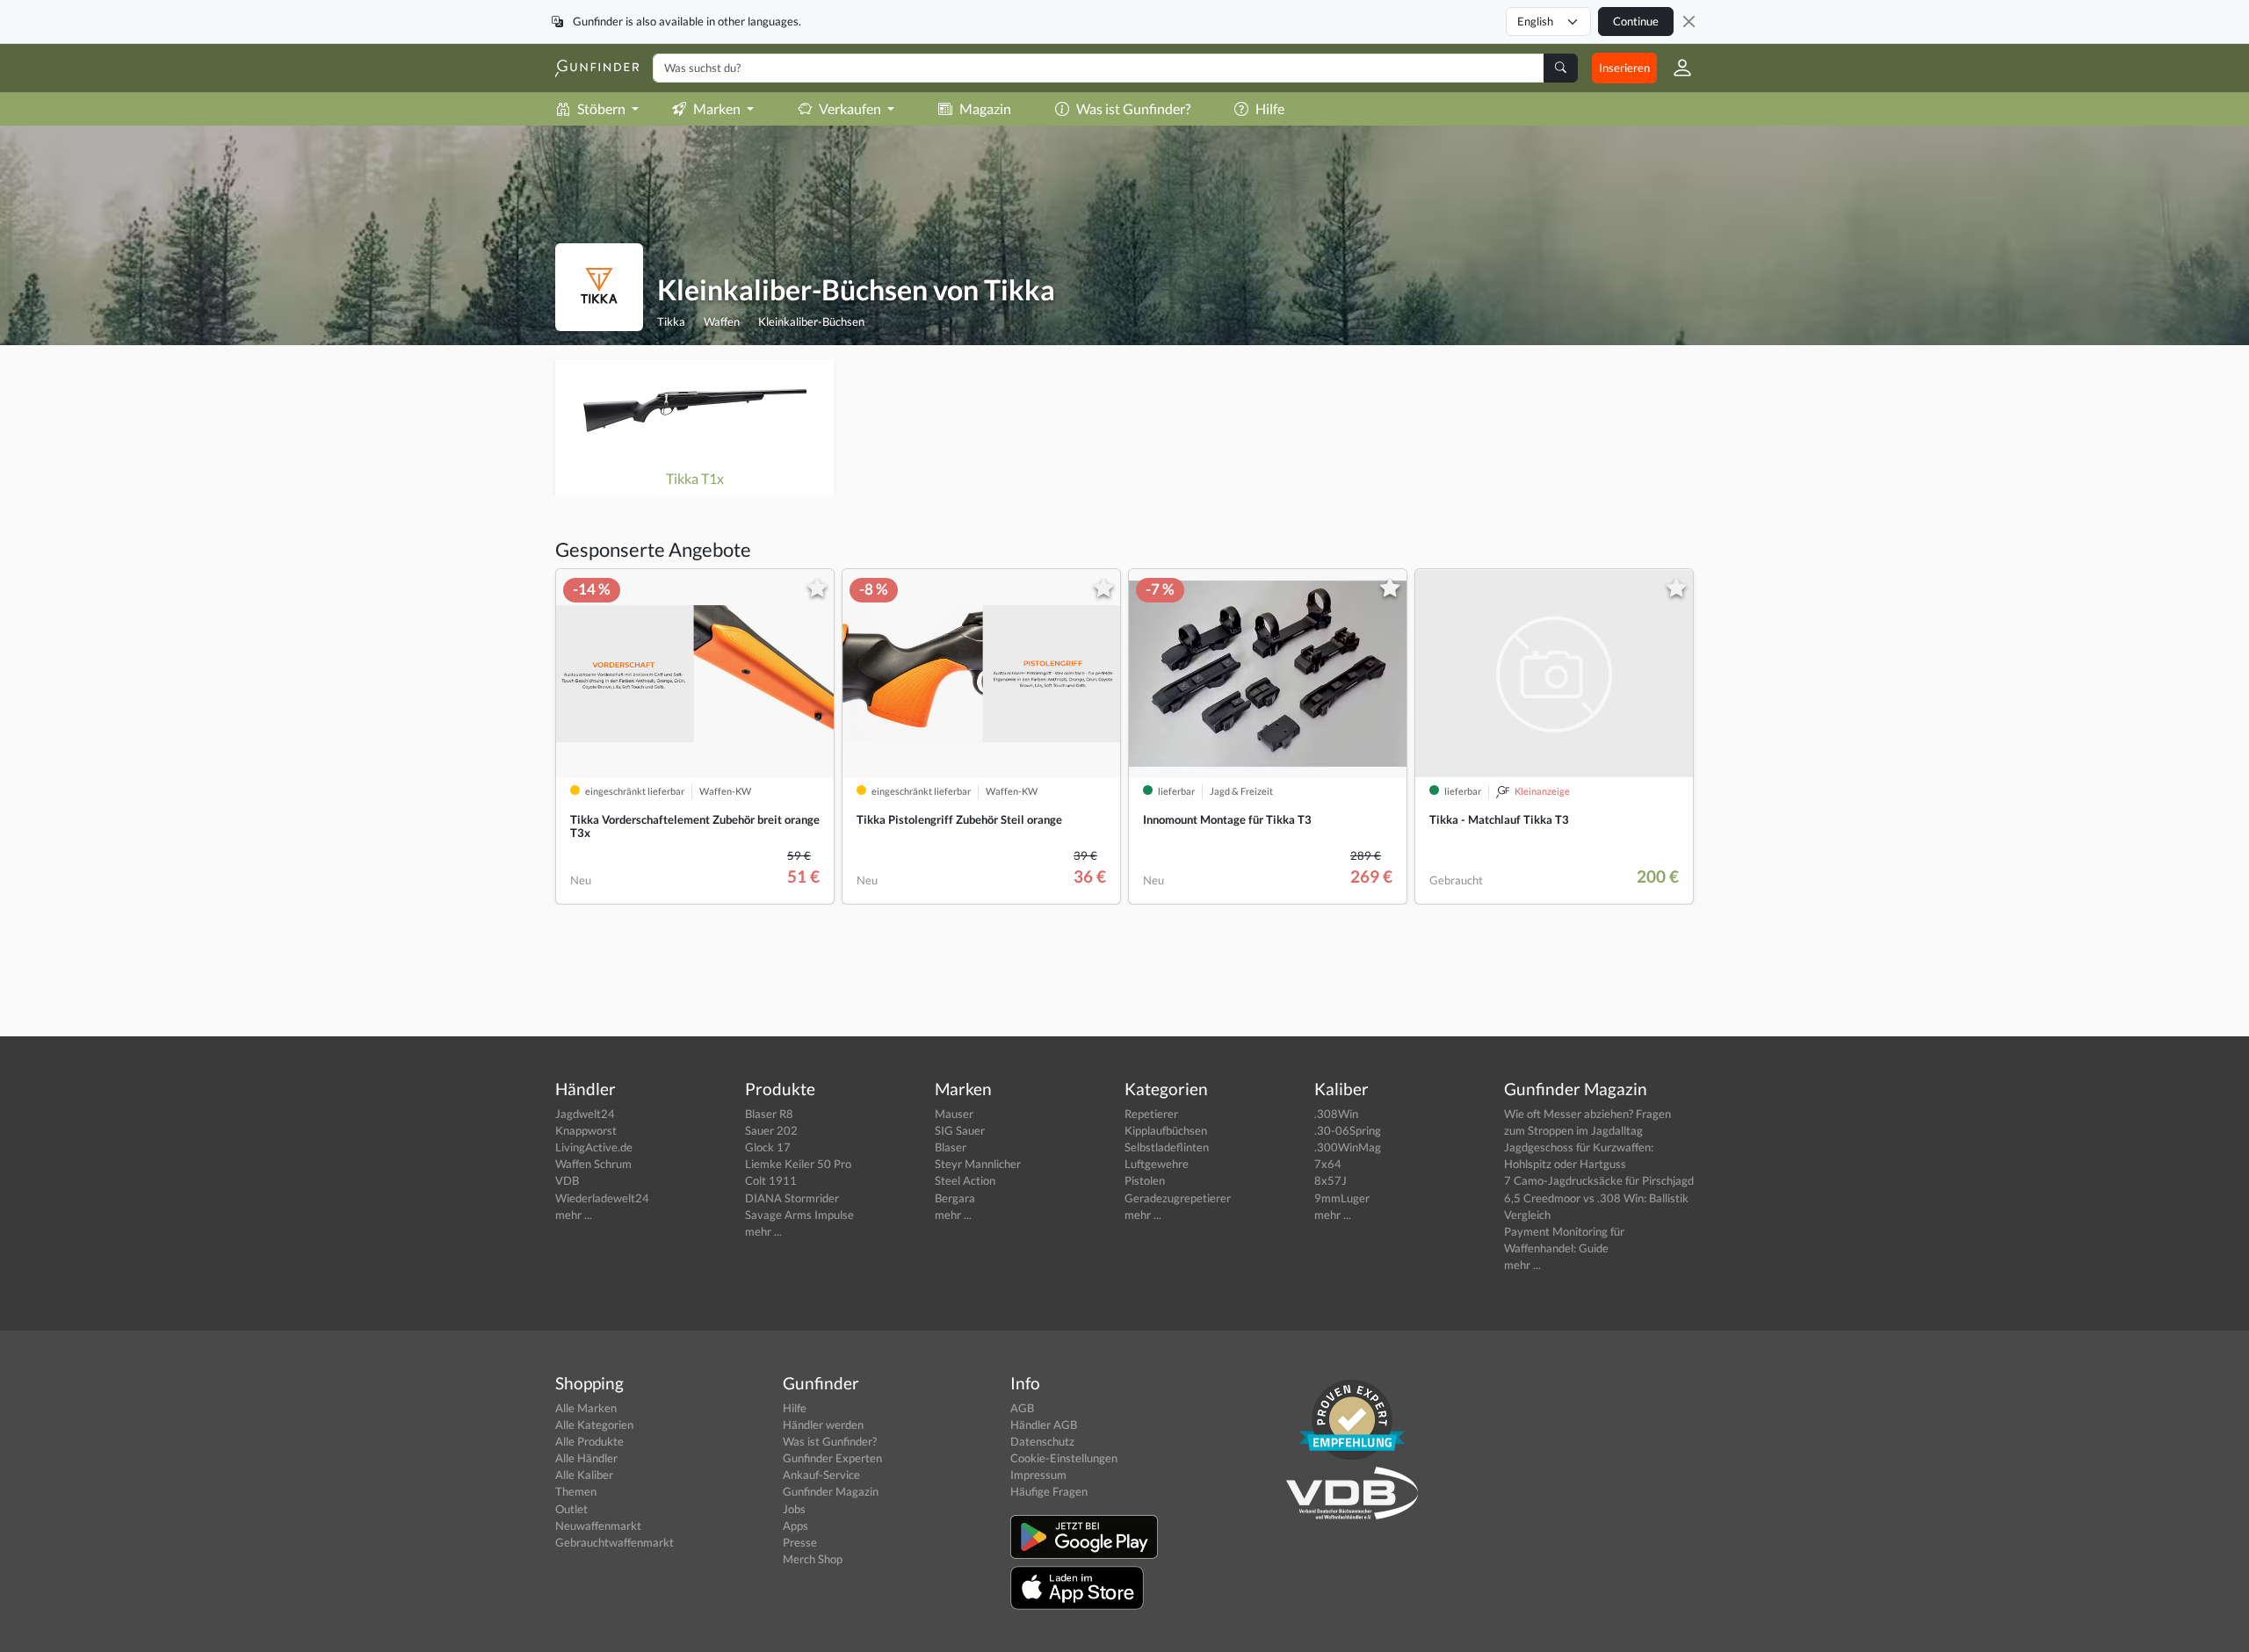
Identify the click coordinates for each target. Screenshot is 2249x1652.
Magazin (985, 108)
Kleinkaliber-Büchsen (811, 321)
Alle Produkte (589, 1441)
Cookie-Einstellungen (1064, 1458)
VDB (567, 1180)
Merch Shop (813, 1559)
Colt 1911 (771, 1180)
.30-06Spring (1348, 1130)
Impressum (1038, 1475)
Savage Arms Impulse (799, 1215)
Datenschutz (1042, 1441)
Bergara (955, 1198)
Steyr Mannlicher (978, 1164)
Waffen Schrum (593, 1164)
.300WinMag (1348, 1147)
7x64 (1328, 1164)
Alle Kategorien (594, 1425)
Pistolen (1145, 1180)
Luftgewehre (1157, 1164)
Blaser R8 (769, 1114)
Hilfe (1270, 108)
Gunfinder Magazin (831, 1491)
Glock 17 (768, 1147)
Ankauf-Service (821, 1475)
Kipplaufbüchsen (1166, 1130)
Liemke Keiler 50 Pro (798, 1164)
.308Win (1336, 1114)
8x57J (1331, 1180)
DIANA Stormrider (792, 1198)
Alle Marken (586, 1408)
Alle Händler (586, 1458)
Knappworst (586, 1130)
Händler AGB (1044, 1425)
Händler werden (823, 1425)
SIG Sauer (960, 1130)
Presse (800, 1542)
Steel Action (965, 1180)
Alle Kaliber (584, 1475)
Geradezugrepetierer (1178, 1198)
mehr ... (574, 1215)
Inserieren (1624, 68)
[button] (1675, 68)
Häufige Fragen (1049, 1491)
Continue (1636, 21)
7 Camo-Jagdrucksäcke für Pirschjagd (1599, 1180)
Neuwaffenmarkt (598, 1526)
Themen (576, 1491)
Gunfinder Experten (832, 1458)
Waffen (722, 321)
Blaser (951, 1147)
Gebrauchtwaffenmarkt (615, 1542)
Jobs (794, 1509)
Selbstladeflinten (1167, 1147)
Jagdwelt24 (585, 1114)
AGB (1022, 1408)
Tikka (671, 321)
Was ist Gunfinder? (1133, 108)
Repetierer (1151, 1114)
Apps (795, 1526)
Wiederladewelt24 (602, 1198)
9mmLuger (1342, 1198)
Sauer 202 (771, 1130)
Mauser (954, 1114)
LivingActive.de (594, 1147)
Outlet (571, 1509)
